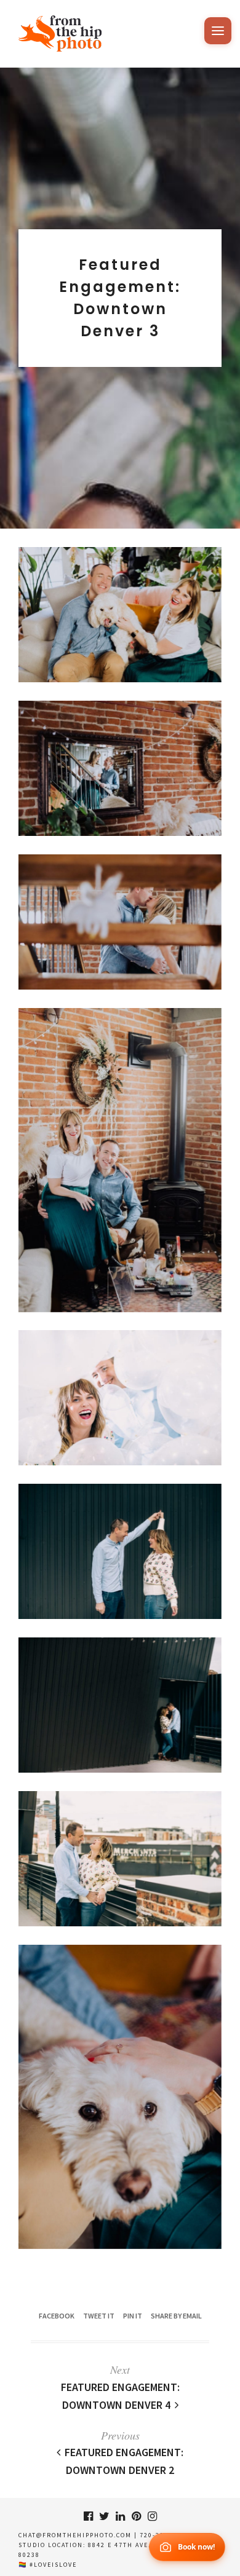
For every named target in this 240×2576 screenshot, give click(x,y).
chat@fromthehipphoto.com (75, 2535)
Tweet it (99, 2316)
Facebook (57, 2316)
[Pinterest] (136, 2516)
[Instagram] (152, 2516)
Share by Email (176, 2316)
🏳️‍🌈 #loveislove (48, 2565)
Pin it (133, 2316)
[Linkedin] (120, 2516)
